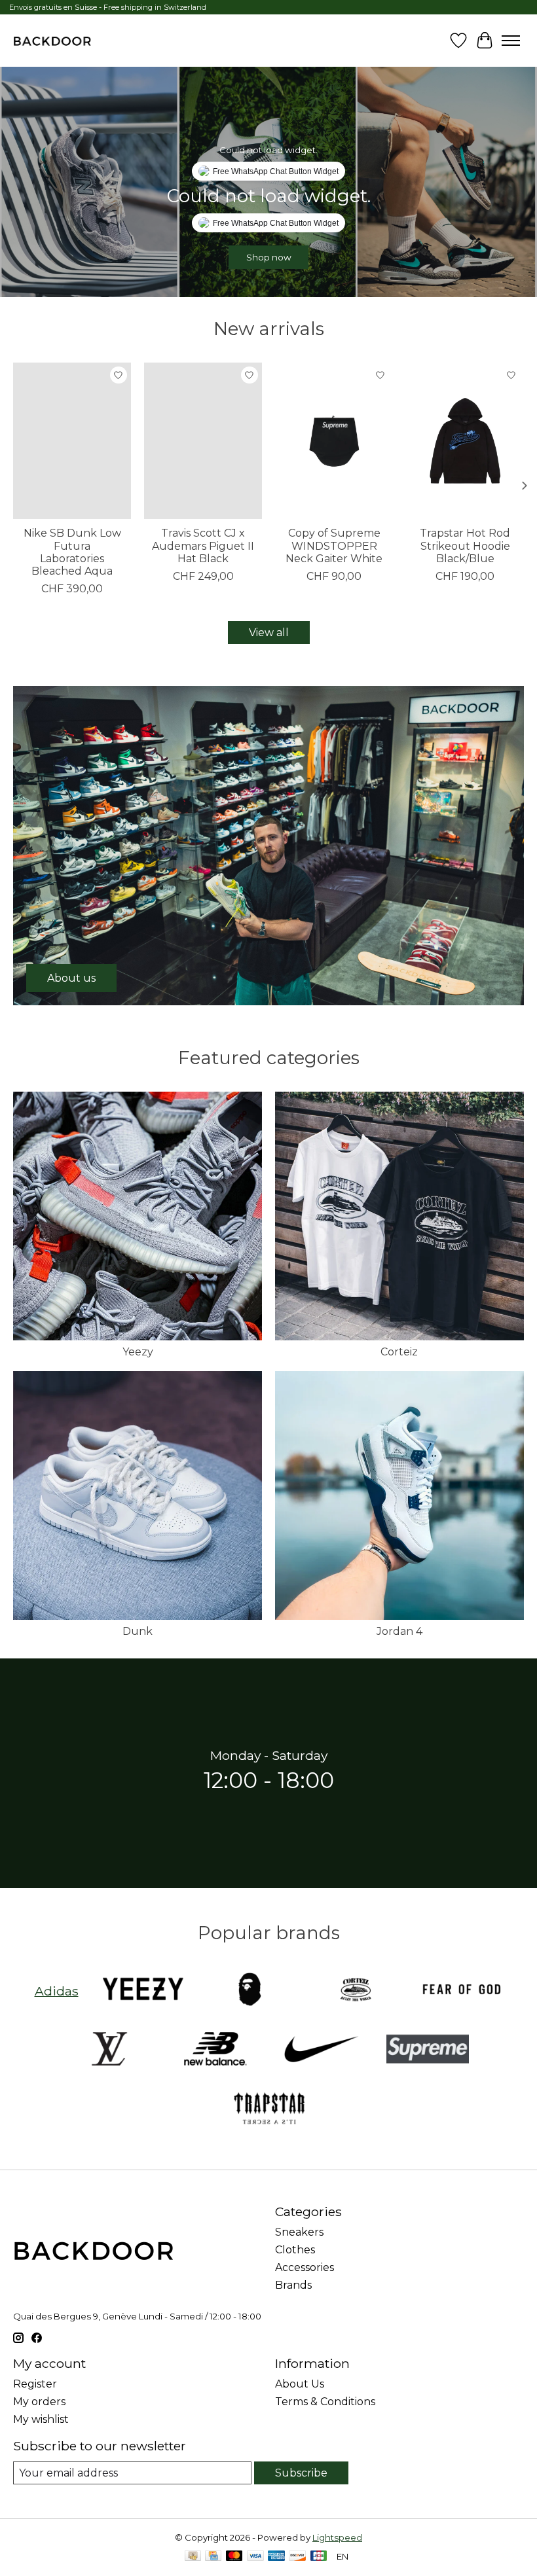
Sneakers (299, 2232)
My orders (39, 2402)
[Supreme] (428, 2050)
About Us (300, 2384)
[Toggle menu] (511, 41)
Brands (293, 2285)
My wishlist (41, 2419)
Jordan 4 (399, 1631)
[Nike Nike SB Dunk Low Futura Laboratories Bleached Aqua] (72, 441)
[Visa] (255, 2557)
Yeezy (138, 1352)
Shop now (269, 257)
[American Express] (276, 2557)
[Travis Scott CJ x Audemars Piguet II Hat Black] (203, 441)
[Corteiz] (356, 1991)
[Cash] (193, 2557)
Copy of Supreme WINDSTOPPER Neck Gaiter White (334, 546)
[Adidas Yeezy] (143, 1991)
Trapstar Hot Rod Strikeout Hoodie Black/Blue (465, 546)
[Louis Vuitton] (109, 2050)
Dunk (138, 1631)
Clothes (295, 2250)
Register (35, 2384)
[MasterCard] (234, 2557)
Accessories (305, 2267)
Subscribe (301, 2473)
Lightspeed (337, 2537)
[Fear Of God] (462, 1991)
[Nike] (322, 2050)
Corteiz (399, 1352)
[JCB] (319, 2557)
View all (269, 633)
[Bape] (250, 1991)
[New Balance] (215, 2050)
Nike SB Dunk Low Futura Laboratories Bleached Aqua (72, 553)
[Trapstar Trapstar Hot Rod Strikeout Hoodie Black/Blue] (465, 441)
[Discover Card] (297, 2557)
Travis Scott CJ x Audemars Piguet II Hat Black (203, 546)
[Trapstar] (268, 2110)
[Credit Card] (213, 2557)
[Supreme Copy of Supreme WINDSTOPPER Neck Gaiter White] (334, 441)
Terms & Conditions (325, 2402)
